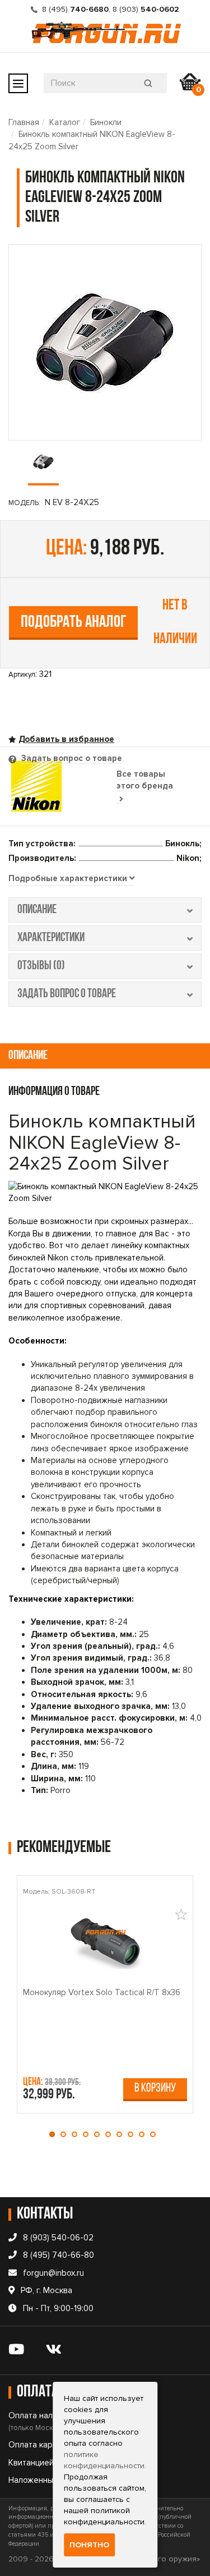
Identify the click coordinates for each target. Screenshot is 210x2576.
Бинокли (106, 122)
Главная (24, 122)
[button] (55, 2134)
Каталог (65, 122)
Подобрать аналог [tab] (74, 623)
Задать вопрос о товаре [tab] (71, 758)
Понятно (89, 2545)
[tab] (71, 879)
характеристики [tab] (51, 938)
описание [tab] (37, 910)
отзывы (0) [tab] (41, 966)
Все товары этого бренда (145, 780)
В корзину (155, 2089)
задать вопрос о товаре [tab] (67, 994)
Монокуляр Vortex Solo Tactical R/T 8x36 (102, 1992)
